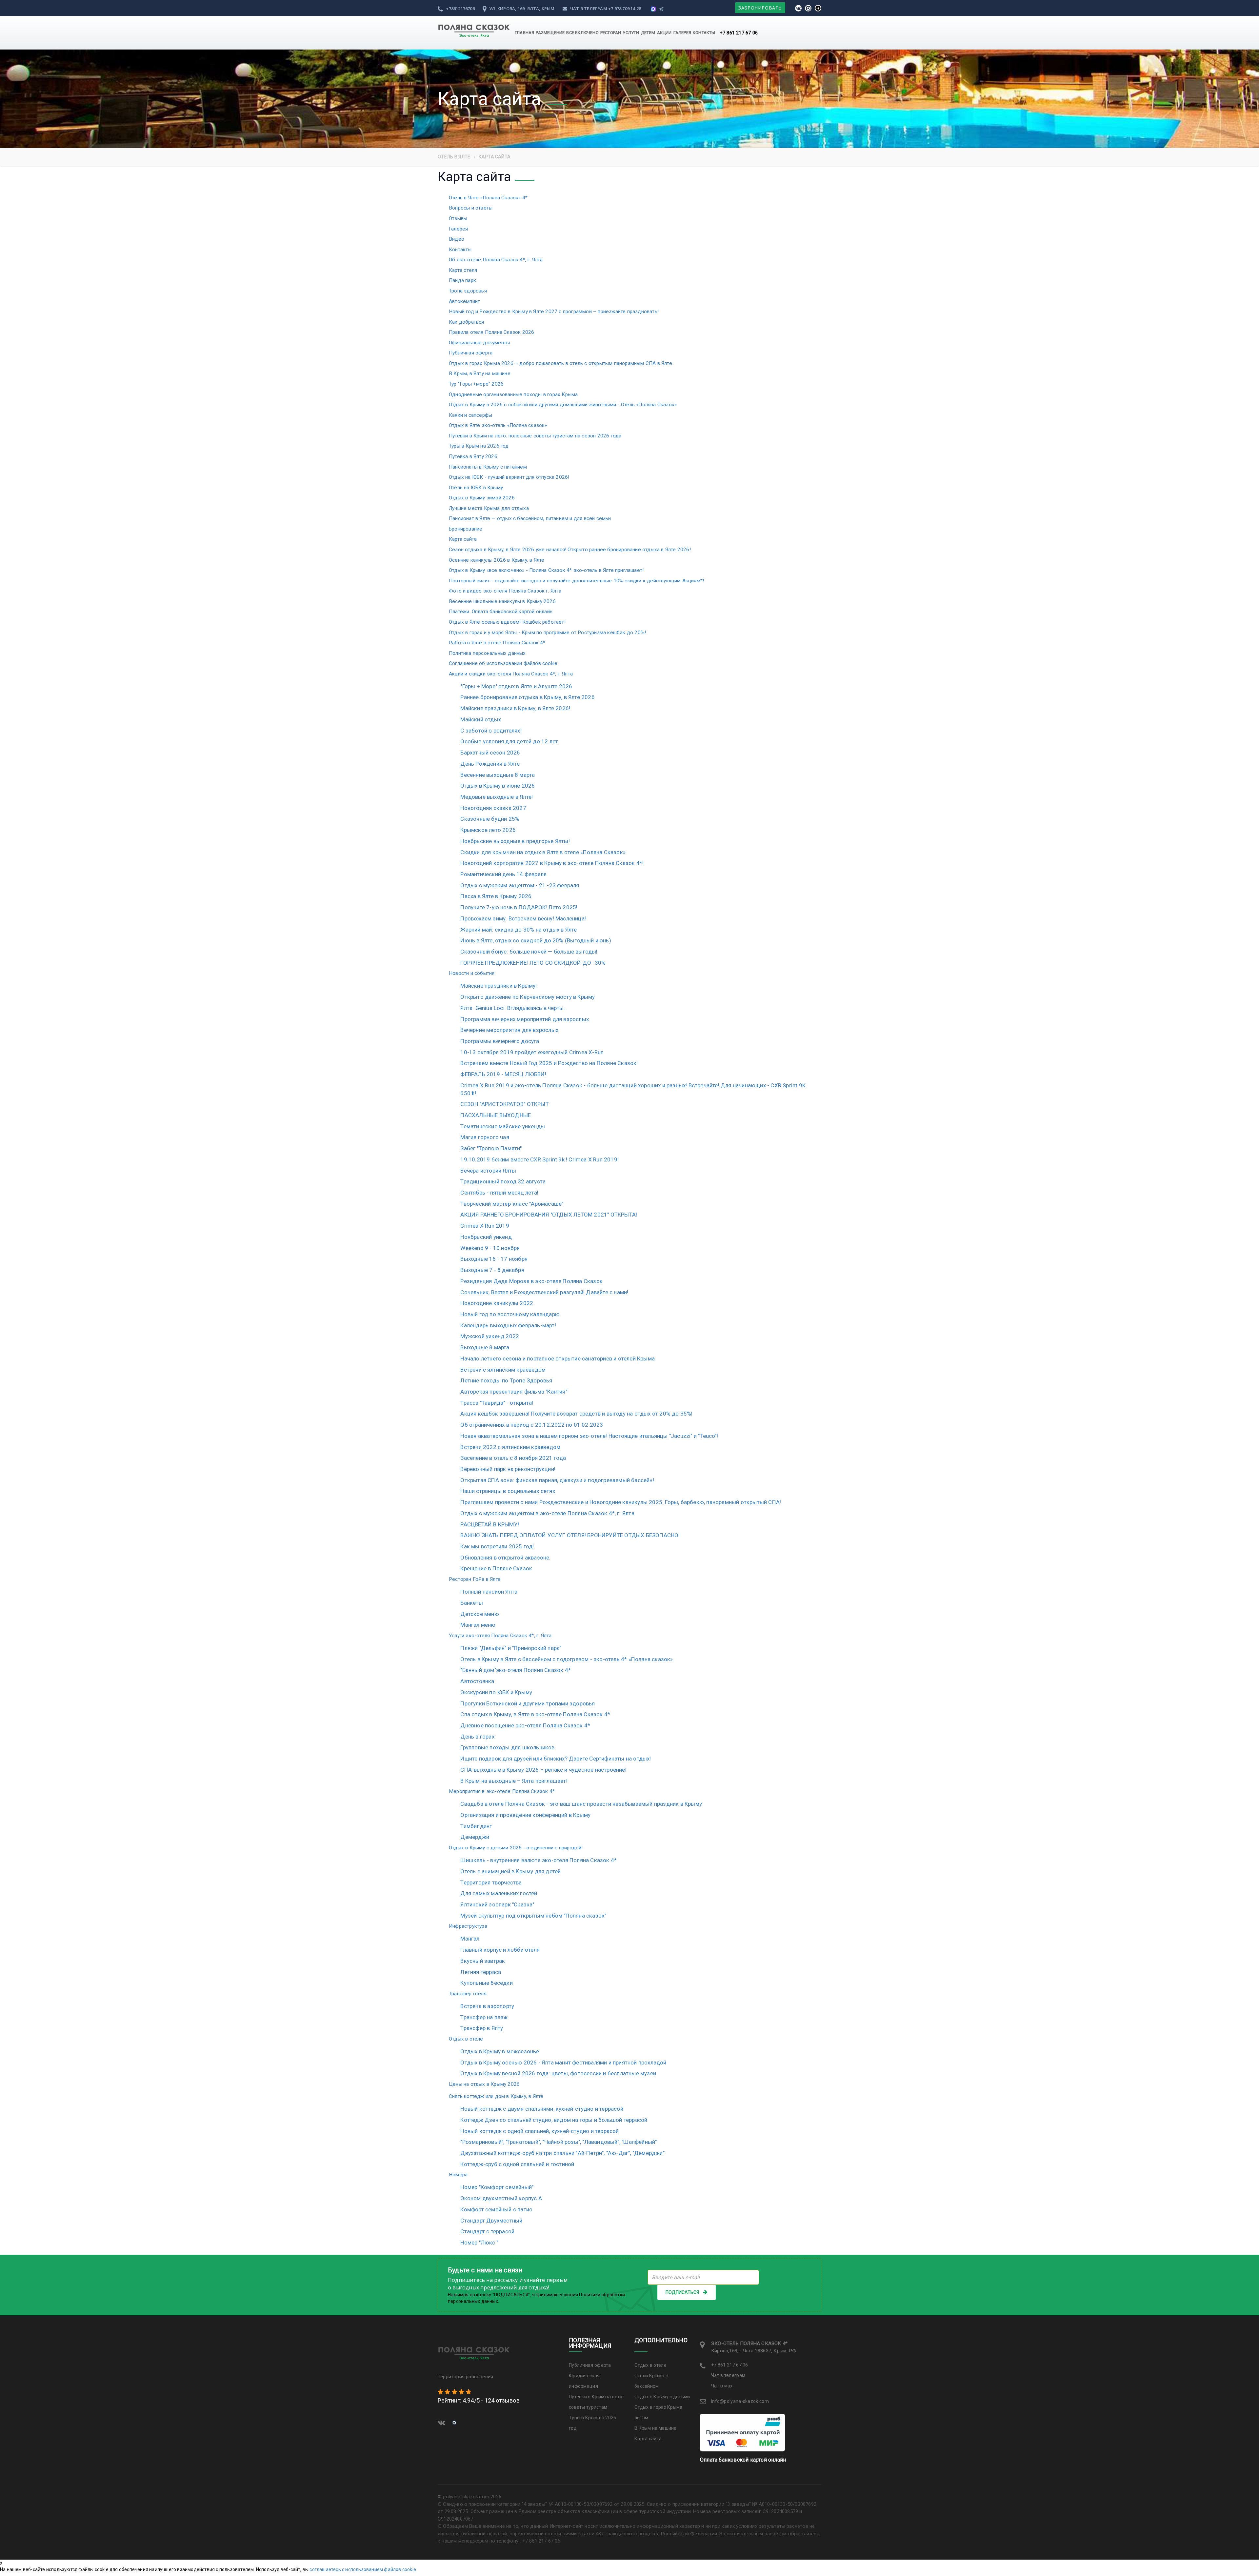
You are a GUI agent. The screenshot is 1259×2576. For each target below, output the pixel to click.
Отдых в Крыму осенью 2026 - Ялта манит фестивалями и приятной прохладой (563, 2063)
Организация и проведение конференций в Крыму (525, 1815)
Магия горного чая (485, 1137)
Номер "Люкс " (479, 2243)
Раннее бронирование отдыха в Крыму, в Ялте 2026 (527, 697)
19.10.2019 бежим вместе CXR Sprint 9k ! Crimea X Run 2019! (540, 1159)
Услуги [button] (631, 33)
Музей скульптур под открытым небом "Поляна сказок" (533, 1916)
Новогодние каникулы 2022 (497, 1303)
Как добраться (467, 322)
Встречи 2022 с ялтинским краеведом (510, 1447)
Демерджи (475, 1837)
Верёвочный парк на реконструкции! (508, 1469)
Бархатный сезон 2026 (490, 753)
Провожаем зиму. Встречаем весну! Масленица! (523, 918)
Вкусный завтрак (483, 1961)
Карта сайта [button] (648, 2439)
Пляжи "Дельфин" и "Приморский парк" (511, 1648)
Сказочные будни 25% (490, 819)
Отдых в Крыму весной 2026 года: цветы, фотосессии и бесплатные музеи (558, 2073)
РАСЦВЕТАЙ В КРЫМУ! (490, 1524)
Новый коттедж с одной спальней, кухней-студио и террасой (540, 2131)
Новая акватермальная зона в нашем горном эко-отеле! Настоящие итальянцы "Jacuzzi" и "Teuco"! (589, 1436)
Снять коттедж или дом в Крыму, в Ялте (496, 2096)
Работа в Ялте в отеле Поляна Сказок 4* (497, 643)
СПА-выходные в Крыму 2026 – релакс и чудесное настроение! (543, 1770)
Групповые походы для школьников (507, 1747)
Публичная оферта (471, 353)
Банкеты (471, 1603)
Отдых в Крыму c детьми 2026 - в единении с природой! (516, 1848)
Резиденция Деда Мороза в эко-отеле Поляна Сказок (531, 1281)
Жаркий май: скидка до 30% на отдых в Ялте (519, 930)
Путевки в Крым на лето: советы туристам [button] (596, 2402)
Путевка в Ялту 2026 (473, 456)
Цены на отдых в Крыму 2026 (484, 2084)
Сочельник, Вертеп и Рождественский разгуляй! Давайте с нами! (544, 1292)
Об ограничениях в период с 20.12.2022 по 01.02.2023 (532, 1425)
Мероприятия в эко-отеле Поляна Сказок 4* (502, 1791)
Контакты (460, 250)
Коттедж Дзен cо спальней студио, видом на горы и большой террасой (554, 2120)
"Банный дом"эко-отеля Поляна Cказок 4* (516, 1670)
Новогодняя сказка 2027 (493, 808)
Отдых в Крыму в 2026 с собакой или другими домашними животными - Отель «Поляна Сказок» (563, 405)
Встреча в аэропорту (487, 2006)
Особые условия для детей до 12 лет (509, 741)
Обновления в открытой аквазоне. (505, 1558)
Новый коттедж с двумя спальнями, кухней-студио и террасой (542, 2109)
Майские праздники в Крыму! (499, 986)
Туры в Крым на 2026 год (479, 446)
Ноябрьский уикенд (486, 1237)
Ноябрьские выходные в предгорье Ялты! (515, 841)
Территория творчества (491, 1882)
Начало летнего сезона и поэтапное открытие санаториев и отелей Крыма (558, 1358)
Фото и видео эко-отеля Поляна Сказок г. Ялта (505, 591)
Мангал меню (478, 1625)
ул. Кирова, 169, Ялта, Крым (521, 9)
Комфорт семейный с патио (496, 2209)
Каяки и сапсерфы (470, 415)
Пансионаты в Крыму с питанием (488, 467)
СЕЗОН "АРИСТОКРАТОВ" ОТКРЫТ (504, 1104)
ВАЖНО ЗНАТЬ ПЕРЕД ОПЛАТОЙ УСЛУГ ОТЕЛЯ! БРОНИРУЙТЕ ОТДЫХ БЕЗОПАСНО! (570, 1535)
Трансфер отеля (468, 1994)
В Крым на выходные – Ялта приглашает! (514, 1781)
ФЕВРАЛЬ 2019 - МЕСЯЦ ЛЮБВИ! (503, 1074)
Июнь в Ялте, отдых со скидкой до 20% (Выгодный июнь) (536, 940)
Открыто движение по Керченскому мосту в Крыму (528, 997)
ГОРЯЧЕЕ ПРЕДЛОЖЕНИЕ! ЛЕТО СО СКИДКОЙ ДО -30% (533, 963)
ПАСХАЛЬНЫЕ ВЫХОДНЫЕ (496, 1115)
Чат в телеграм (589, 9)
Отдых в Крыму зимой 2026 (482, 498)
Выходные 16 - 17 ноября (494, 1259)
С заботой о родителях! (491, 731)
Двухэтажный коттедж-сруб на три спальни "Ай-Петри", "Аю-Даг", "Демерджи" (562, 2153)
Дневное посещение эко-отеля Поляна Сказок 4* (525, 1725)
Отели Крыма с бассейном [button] (651, 2381)
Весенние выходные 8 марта (498, 775)
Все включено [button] (582, 33)
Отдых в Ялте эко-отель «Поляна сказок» (498, 425)
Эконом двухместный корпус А (501, 2198)
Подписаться (682, 2292)
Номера (458, 2175)
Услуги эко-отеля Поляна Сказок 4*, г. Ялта (500, 1636)
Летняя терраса (481, 1972)
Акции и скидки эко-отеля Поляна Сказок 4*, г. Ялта (511, 674)
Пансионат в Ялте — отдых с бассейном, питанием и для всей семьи (530, 518)
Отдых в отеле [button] (650, 2365)
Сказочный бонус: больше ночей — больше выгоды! (529, 952)
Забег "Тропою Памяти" (491, 1148)
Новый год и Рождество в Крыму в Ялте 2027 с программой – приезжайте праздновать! (554, 312)
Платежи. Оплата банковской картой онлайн (501, 612)
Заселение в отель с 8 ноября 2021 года (513, 1458)
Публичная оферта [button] (590, 2365)
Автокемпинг (464, 301)
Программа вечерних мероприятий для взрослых (525, 1019)
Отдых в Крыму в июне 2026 (498, 786)
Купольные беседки (486, 1983)
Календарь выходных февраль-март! (508, 1325)
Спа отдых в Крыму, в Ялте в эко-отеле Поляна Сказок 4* (535, 1714)
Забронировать (760, 8)
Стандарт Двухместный (491, 2221)
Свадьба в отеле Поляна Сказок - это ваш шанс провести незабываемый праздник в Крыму (581, 1804)
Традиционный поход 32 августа (503, 1181)
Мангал (470, 1939)
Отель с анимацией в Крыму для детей (510, 1871)
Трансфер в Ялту (482, 2028)
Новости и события (472, 973)
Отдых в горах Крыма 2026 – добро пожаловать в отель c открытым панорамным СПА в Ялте (560, 363)
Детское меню (480, 1614)
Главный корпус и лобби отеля (500, 1950)
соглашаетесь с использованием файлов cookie (363, 2569)
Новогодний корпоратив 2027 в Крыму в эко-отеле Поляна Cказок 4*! (552, 863)
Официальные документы (479, 343)
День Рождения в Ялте (490, 764)
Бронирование (466, 529)
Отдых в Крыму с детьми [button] (662, 2397)
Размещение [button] (550, 33)
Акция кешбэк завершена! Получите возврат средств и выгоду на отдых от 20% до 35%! (576, 1414)
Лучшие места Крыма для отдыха (489, 508)
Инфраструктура (468, 1926)
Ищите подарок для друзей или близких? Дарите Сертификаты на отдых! (556, 1759)
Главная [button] (524, 33)
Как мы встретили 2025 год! (497, 1546)
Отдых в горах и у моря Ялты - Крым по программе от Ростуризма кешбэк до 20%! (547, 633)
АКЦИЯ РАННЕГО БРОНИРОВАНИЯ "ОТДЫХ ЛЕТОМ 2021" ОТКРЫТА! (549, 1215)
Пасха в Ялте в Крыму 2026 (496, 896)
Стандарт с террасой (487, 2231)
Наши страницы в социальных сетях (508, 1491)
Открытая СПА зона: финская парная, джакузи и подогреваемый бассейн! (557, 1480)
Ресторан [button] (611, 33)
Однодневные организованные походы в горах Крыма (513, 394)
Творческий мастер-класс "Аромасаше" (512, 1204)
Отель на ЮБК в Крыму (476, 488)
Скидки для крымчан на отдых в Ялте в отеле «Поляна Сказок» (543, 852)
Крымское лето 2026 (488, 830)
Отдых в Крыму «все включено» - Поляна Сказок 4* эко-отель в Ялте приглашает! (546, 570)
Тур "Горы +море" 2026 (476, 384)
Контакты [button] (704, 33)
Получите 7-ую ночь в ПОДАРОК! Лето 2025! (519, 907)
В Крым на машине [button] (656, 2428)
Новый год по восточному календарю (510, 1314)
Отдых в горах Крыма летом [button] (659, 2412)
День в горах (477, 1737)
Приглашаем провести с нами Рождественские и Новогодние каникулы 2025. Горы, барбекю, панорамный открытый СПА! (621, 1502)
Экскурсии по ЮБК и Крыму (496, 1692)
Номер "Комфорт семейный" (497, 2187)
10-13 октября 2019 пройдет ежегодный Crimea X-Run (532, 1052)
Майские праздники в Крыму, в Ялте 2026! (515, 708)
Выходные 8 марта (485, 1347)
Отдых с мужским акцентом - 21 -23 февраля (520, 885)
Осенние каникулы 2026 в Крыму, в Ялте (497, 560)
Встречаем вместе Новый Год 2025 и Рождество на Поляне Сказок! (549, 1063)
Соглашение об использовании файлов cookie (503, 663)
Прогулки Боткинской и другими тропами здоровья (528, 1703)
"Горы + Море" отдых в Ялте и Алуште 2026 (516, 686)
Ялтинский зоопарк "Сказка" (497, 1904)
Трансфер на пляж (484, 2017)
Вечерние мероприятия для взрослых (509, 1030)
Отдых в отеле (466, 2039)
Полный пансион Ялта (489, 1592)
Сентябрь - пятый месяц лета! (499, 1193)
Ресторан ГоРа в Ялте (475, 1579)
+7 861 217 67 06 (739, 33)
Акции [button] (664, 33)
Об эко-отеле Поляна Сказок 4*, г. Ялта (496, 260)
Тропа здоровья (468, 291)
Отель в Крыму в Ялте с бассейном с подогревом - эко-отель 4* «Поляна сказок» (567, 1659)
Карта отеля (463, 270)
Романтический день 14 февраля (503, 874)
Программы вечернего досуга (500, 1041)
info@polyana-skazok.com (740, 2401)
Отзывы (458, 218)
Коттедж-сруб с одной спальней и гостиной (517, 2164)
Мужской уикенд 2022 (490, 1336)
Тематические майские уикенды (503, 1126)
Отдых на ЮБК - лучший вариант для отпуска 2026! (509, 477)
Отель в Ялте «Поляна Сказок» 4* (488, 198)
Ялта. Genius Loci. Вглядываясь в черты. (513, 1008)
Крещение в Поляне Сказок (496, 1568)
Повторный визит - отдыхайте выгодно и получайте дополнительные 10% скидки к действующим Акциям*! (576, 581)
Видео (457, 239)
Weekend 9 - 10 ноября (490, 1248)
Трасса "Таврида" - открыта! (497, 1403)
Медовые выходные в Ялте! (497, 797)
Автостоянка (477, 1681)
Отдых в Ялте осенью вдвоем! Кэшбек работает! (507, 622)
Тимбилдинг (476, 1826)
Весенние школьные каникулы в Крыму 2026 (502, 601)
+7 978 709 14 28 (625, 9)
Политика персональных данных (487, 653)
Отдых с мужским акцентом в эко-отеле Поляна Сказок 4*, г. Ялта (547, 1513)
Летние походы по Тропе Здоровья (506, 1380)
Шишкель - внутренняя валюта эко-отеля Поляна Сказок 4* (539, 1860)
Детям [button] (648, 33)
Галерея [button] (682, 33)
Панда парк (462, 280)
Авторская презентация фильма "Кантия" (514, 1392)
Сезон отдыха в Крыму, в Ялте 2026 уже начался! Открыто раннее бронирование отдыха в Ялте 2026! (570, 550)
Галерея (458, 229)
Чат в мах (722, 2386)
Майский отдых (481, 719)
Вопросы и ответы (471, 208)
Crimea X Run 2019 (485, 1226)
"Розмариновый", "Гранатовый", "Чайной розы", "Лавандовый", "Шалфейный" (559, 2142)
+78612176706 (460, 9)
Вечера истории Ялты (488, 1171)
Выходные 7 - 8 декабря (492, 1270)
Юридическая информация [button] (584, 2381)
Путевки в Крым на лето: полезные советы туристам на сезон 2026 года (535, 436)
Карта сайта (463, 539)
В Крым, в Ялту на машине (480, 373)
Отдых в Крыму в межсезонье (500, 2051)
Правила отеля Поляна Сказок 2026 (491, 332)
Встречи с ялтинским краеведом (503, 1370)
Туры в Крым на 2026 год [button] (593, 2423)
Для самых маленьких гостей (499, 1893)
